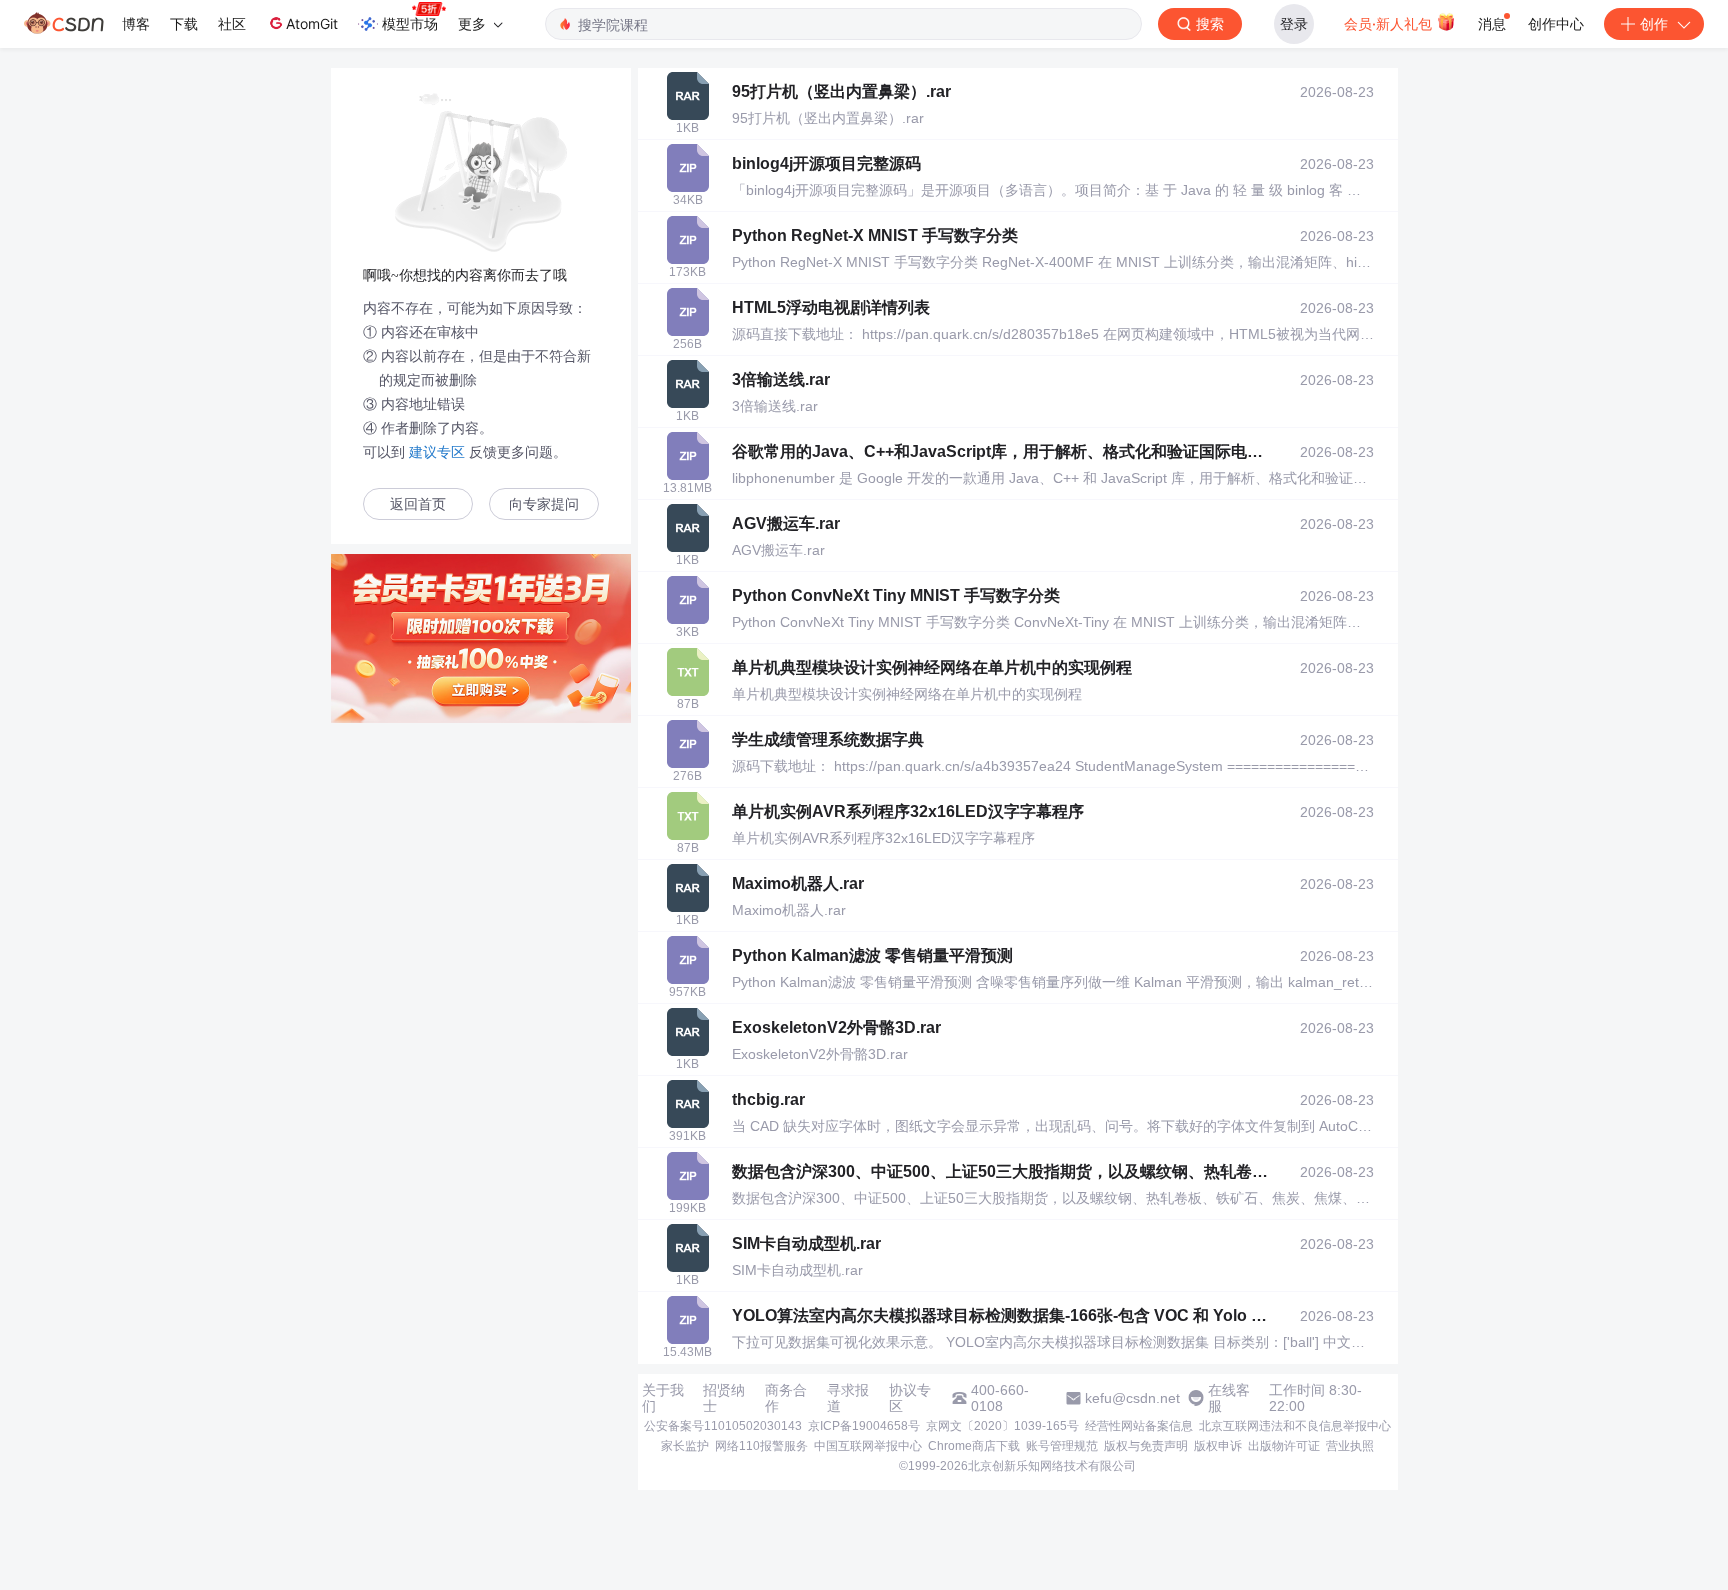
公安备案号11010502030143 (723, 1426)
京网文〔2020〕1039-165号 (1002, 1426)
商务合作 (786, 1398)
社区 (232, 23)
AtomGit (312, 23)
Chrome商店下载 (974, 1446)
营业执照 (1350, 1446)
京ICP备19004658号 (864, 1426)
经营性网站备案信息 (1139, 1426)
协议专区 (910, 1398)
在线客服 (1229, 1398)
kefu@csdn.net (1132, 1398)
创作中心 (1556, 23)
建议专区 (437, 452)
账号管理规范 (1062, 1446)
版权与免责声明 (1146, 1446)
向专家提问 (544, 504)
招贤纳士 (724, 1398)
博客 (136, 23)
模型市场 (410, 23)
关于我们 (663, 1398)
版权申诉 (1218, 1446)
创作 (1654, 23)
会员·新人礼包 (1390, 23)
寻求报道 (848, 1398)
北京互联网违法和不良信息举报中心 (1295, 1426)
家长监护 (685, 1446)
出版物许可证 (1284, 1446)
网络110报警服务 (761, 1446)
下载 (184, 23)
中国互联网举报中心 (868, 1446)
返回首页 (418, 504)
